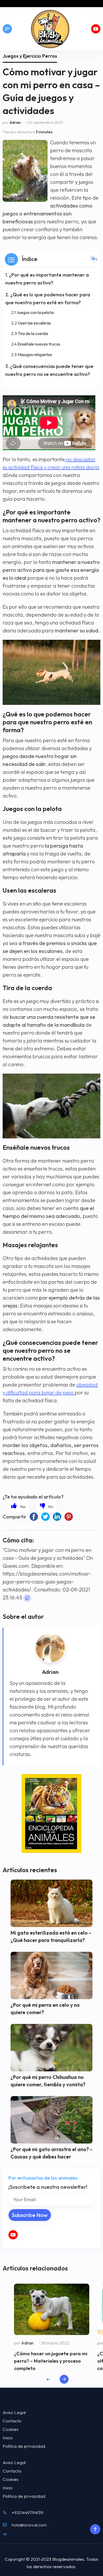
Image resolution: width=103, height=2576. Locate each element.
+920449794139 (27, 2512)
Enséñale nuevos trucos (39, 344)
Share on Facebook (34, 1517)
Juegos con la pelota (35, 312)
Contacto (12, 2421)
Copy (27, 1598)
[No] (47, 1506)
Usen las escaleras (34, 323)
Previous (48, 2379)
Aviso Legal (14, 2412)
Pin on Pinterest (69, 1517)
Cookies (11, 2429)
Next (64, 2379)
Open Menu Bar (7, 29)
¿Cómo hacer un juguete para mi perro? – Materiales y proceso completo (51, 2361)
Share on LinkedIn (57, 1517)
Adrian (15, 122)
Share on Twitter (45, 1517)
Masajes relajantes (35, 355)
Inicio (8, 2438)
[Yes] (18, 1506)
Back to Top (95, 2529)
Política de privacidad (24, 2446)
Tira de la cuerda (33, 333)
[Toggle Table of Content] (94, 259)
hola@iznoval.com (29, 2525)
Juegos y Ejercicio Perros (30, 56)
